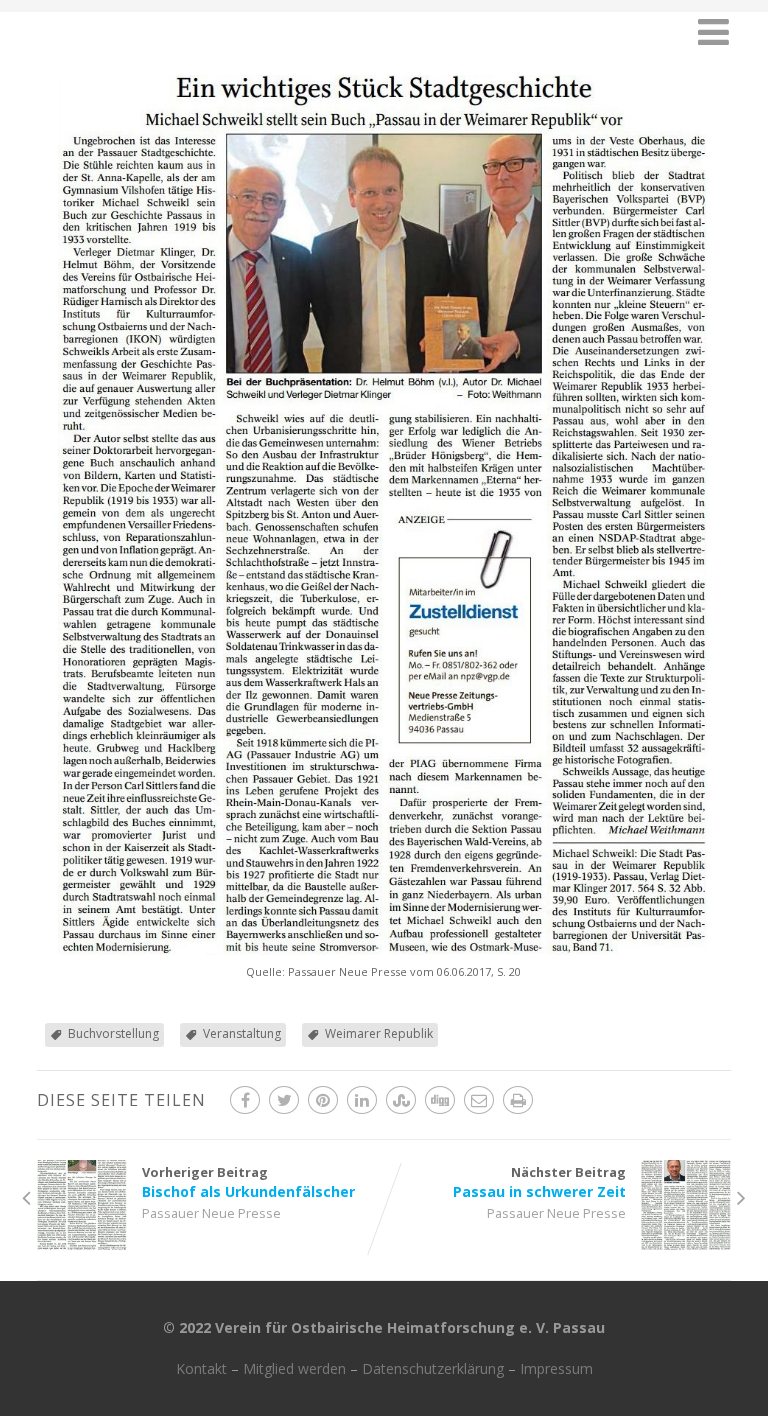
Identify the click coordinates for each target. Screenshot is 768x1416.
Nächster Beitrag (539, 1182)
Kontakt (201, 1368)
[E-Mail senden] (479, 1100)
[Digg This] (440, 1100)
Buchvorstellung (113, 1033)
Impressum (556, 1368)
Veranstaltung (242, 1033)
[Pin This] (323, 1100)
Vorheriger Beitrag (248, 1182)
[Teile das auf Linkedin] (362, 1100)
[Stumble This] (401, 1100)
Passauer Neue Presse (211, 1213)
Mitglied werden (294, 1368)
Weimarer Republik (379, 1033)
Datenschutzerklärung (433, 1368)
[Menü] (713, 31)
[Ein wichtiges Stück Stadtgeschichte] (384, 949)
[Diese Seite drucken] (518, 1100)
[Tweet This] (284, 1100)
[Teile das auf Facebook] (245, 1100)
